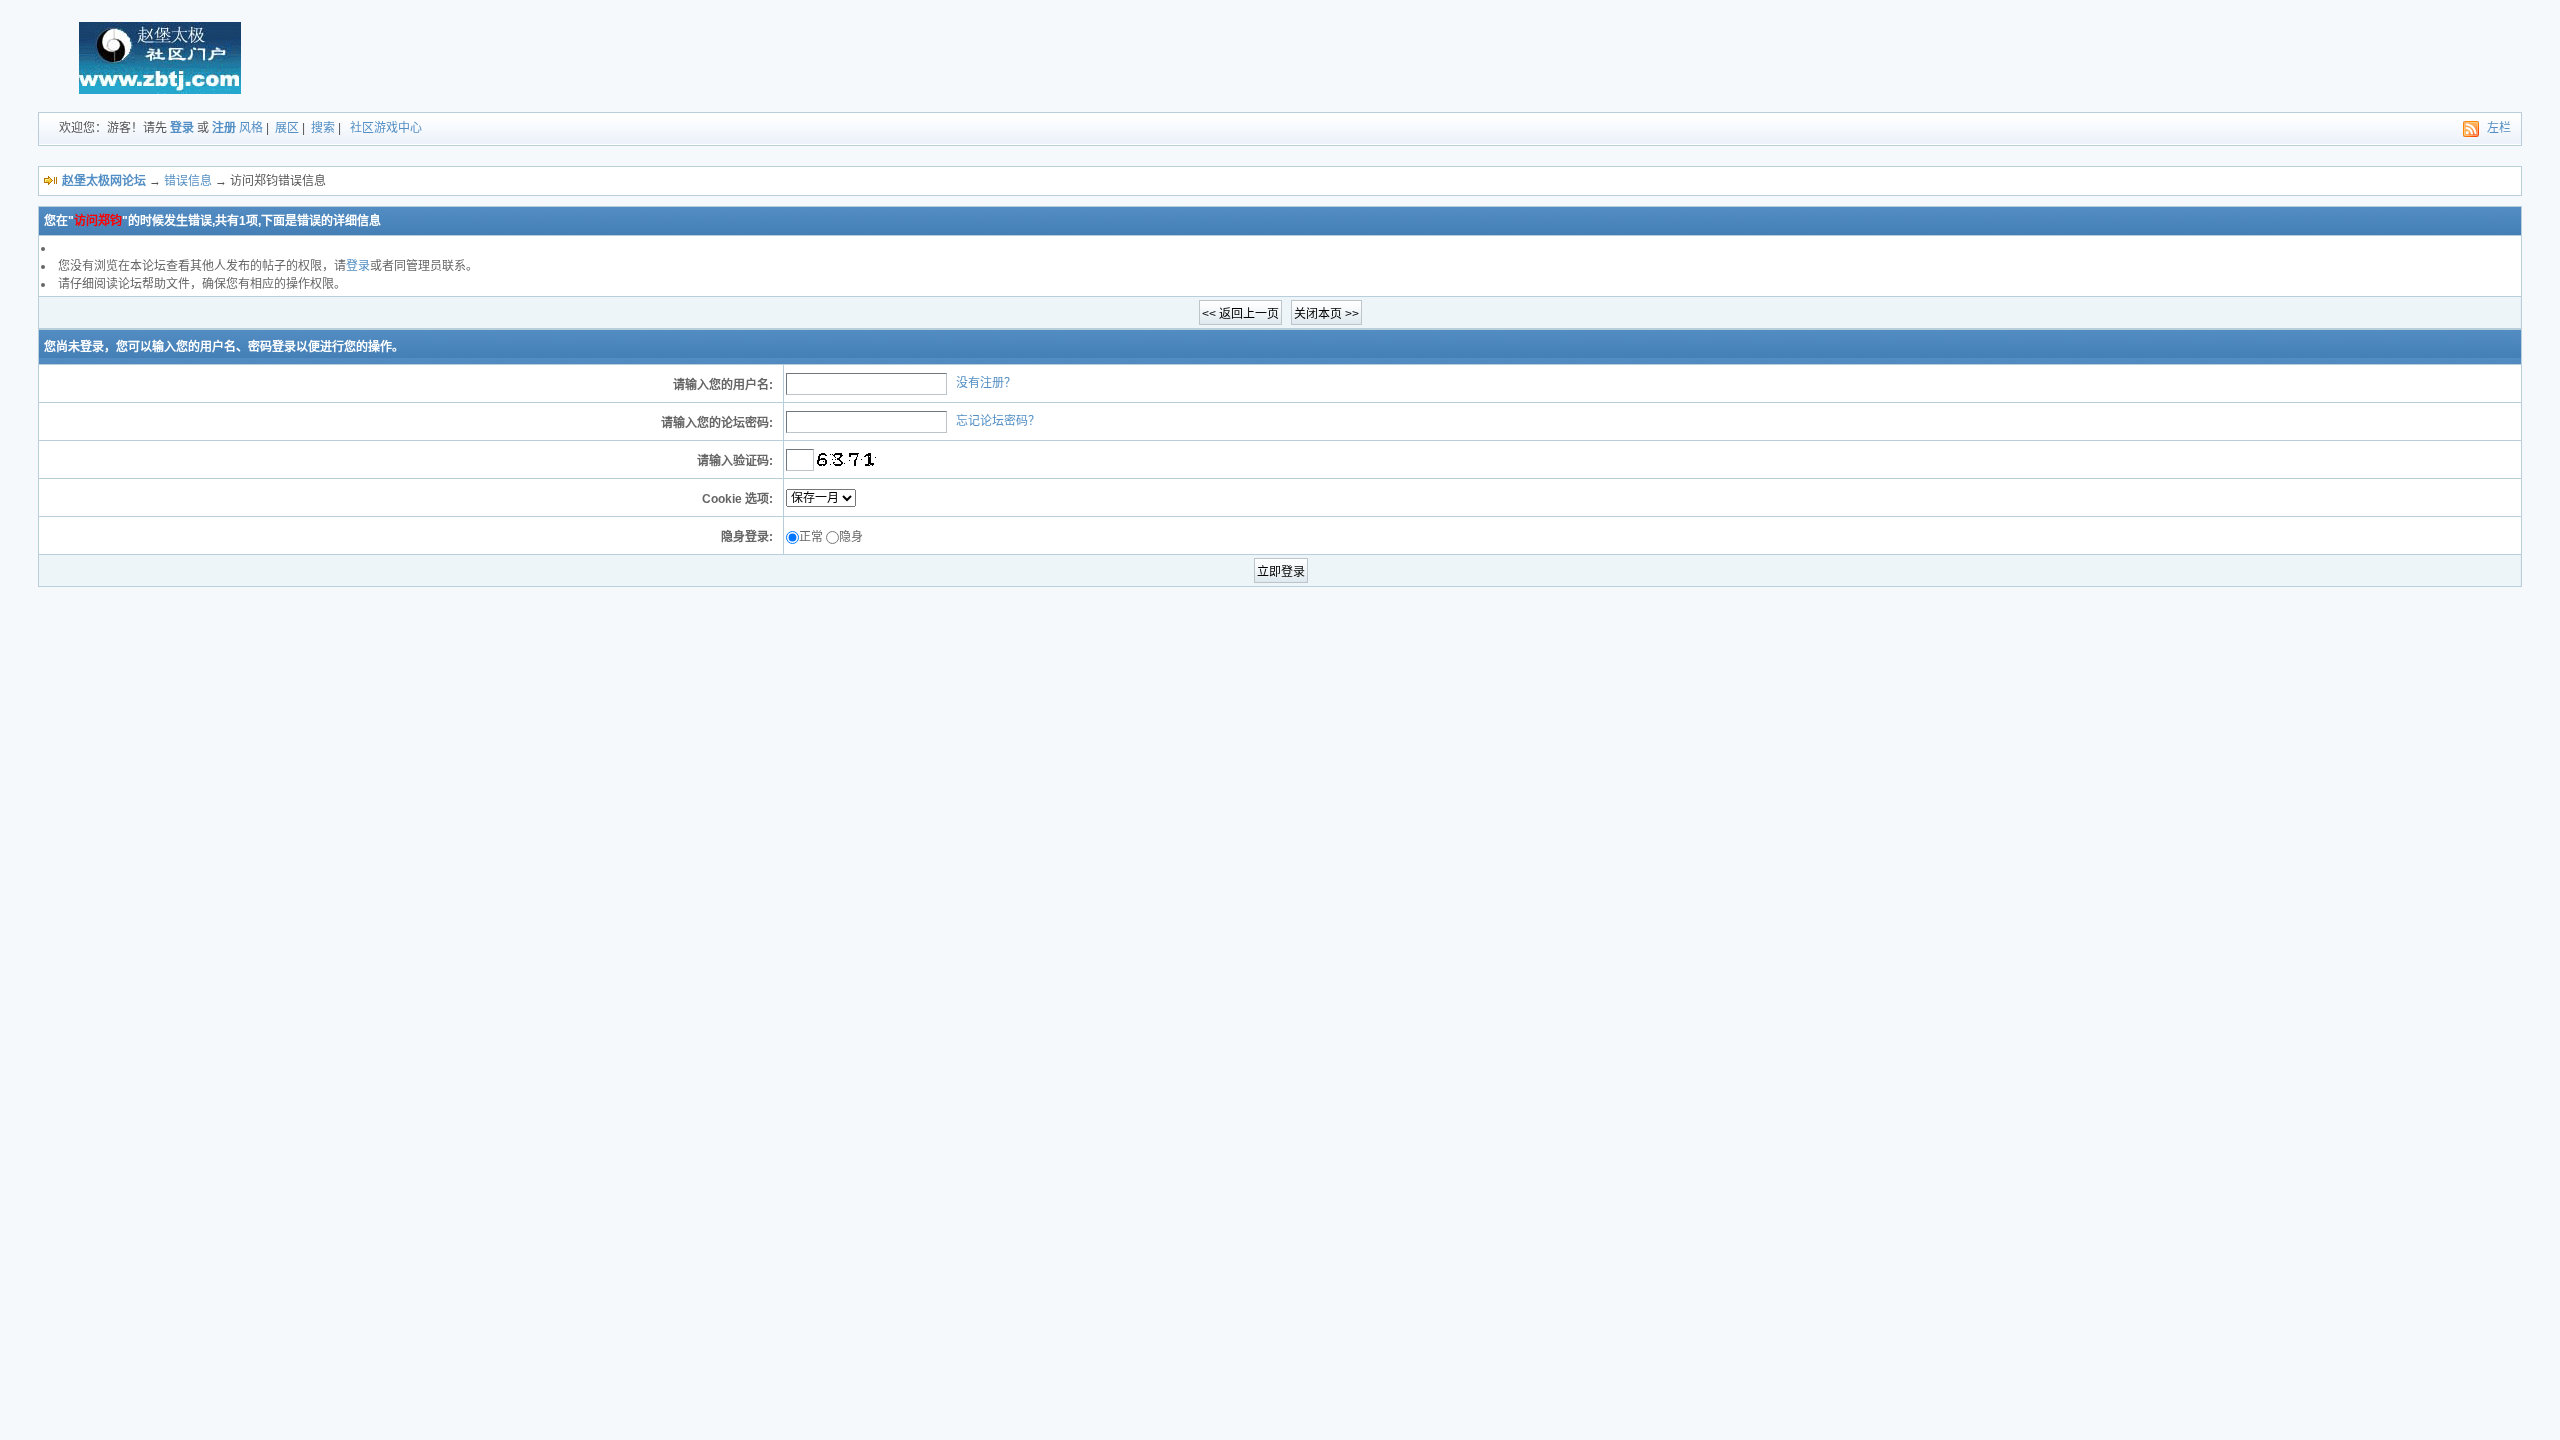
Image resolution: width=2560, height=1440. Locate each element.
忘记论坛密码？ (998, 421)
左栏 (2499, 128)
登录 (182, 128)
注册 (224, 128)
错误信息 (188, 181)
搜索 (323, 128)
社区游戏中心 (386, 128)
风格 (251, 128)
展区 (287, 128)
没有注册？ (986, 383)
